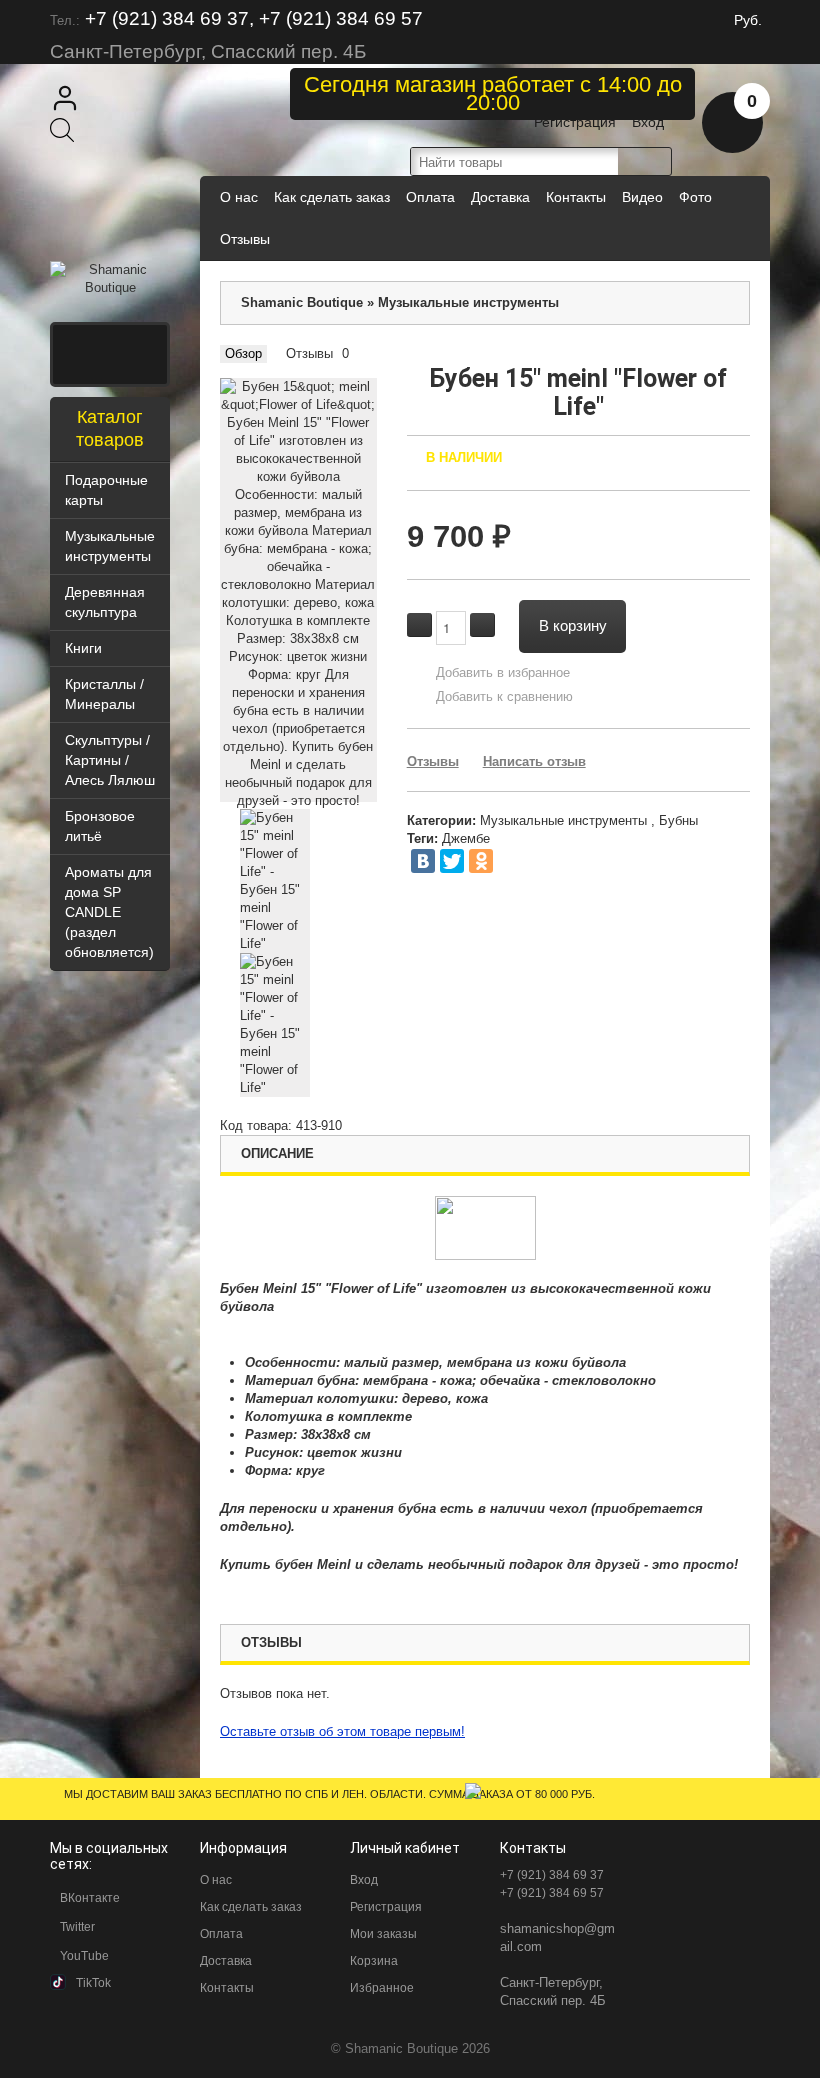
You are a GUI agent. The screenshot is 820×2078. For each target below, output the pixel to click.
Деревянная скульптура (105, 602)
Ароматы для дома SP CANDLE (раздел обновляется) (109, 912)
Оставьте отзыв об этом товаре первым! (342, 1731)
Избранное (382, 1988)
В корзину (573, 624)
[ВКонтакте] (423, 861)
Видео (642, 197)
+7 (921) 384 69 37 (552, 1875)
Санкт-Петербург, (551, 1982)
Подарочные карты (106, 490)
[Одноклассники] (481, 861)
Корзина (374, 1961)
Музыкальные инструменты (110, 546)
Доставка (500, 197)
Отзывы (245, 239)
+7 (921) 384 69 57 (552, 1893)
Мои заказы (383, 1934)
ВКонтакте (90, 1898)
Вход (648, 122)
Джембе (466, 838)
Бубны (678, 820)
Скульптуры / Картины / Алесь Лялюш (110, 760)
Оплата (430, 197)
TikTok (93, 1983)
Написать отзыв (534, 761)
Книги (83, 648)
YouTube (84, 1956)
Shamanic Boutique (302, 302)
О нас (239, 197)
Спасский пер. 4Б (553, 2000)
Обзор (243, 353)
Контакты (576, 197)
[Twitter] (452, 861)
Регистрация (575, 122)
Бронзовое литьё (100, 826)
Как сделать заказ (332, 197)
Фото (695, 197)
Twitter (77, 1927)
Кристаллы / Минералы (104, 694)
